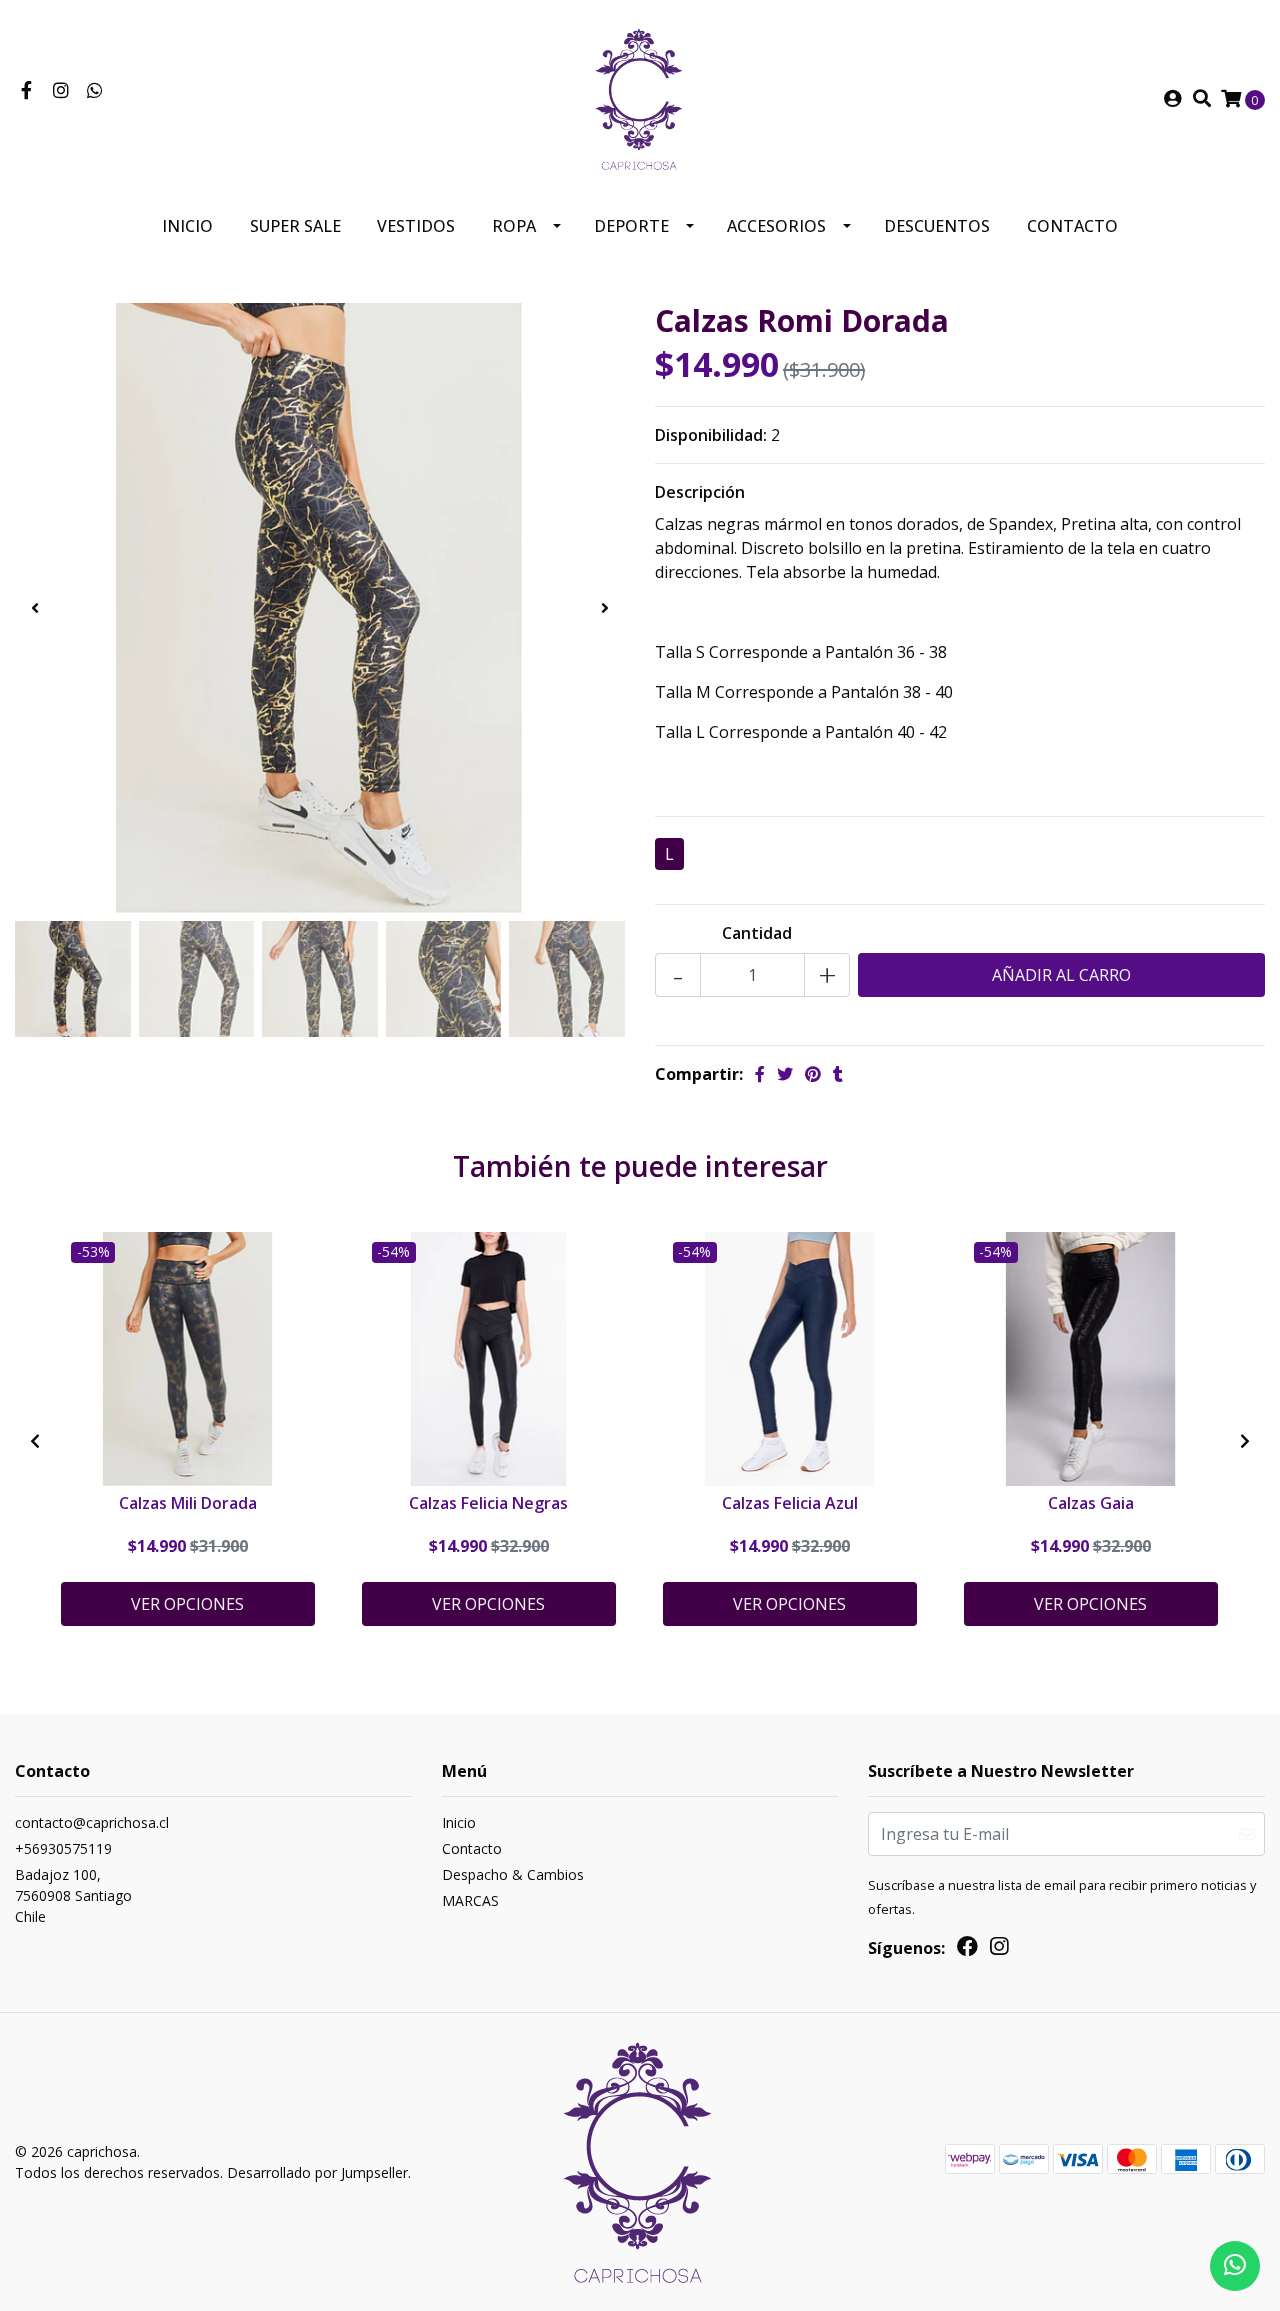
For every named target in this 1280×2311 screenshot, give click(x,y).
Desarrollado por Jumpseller (317, 2172)
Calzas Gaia (1091, 1503)
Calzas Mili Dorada (188, 1503)
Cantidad (757, 933)
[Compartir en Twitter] (785, 1074)
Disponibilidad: (711, 435)
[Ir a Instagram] (61, 91)
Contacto (1072, 226)
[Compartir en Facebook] (760, 1074)
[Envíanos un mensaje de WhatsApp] (1235, 2266)
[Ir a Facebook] (26, 91)
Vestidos (416, 226)
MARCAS (470, 1900)
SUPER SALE (295, 226)
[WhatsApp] (95, 91)
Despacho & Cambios (513, 1874)
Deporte (631, 226)
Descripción (700, 492)
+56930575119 (63, 1848)
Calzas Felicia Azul (790, 1503)
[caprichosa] (640, 97)
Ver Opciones (187, 1604)
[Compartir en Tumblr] (838, 1074)
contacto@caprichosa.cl (92, 1822)
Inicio (187, 226)
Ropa (514, 226)
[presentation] (35, 608)
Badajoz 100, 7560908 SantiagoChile (73, 1895)
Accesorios (776, 226)
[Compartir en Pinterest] (813, 1074)
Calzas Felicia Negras (488, 1503)
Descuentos (937, 226)
